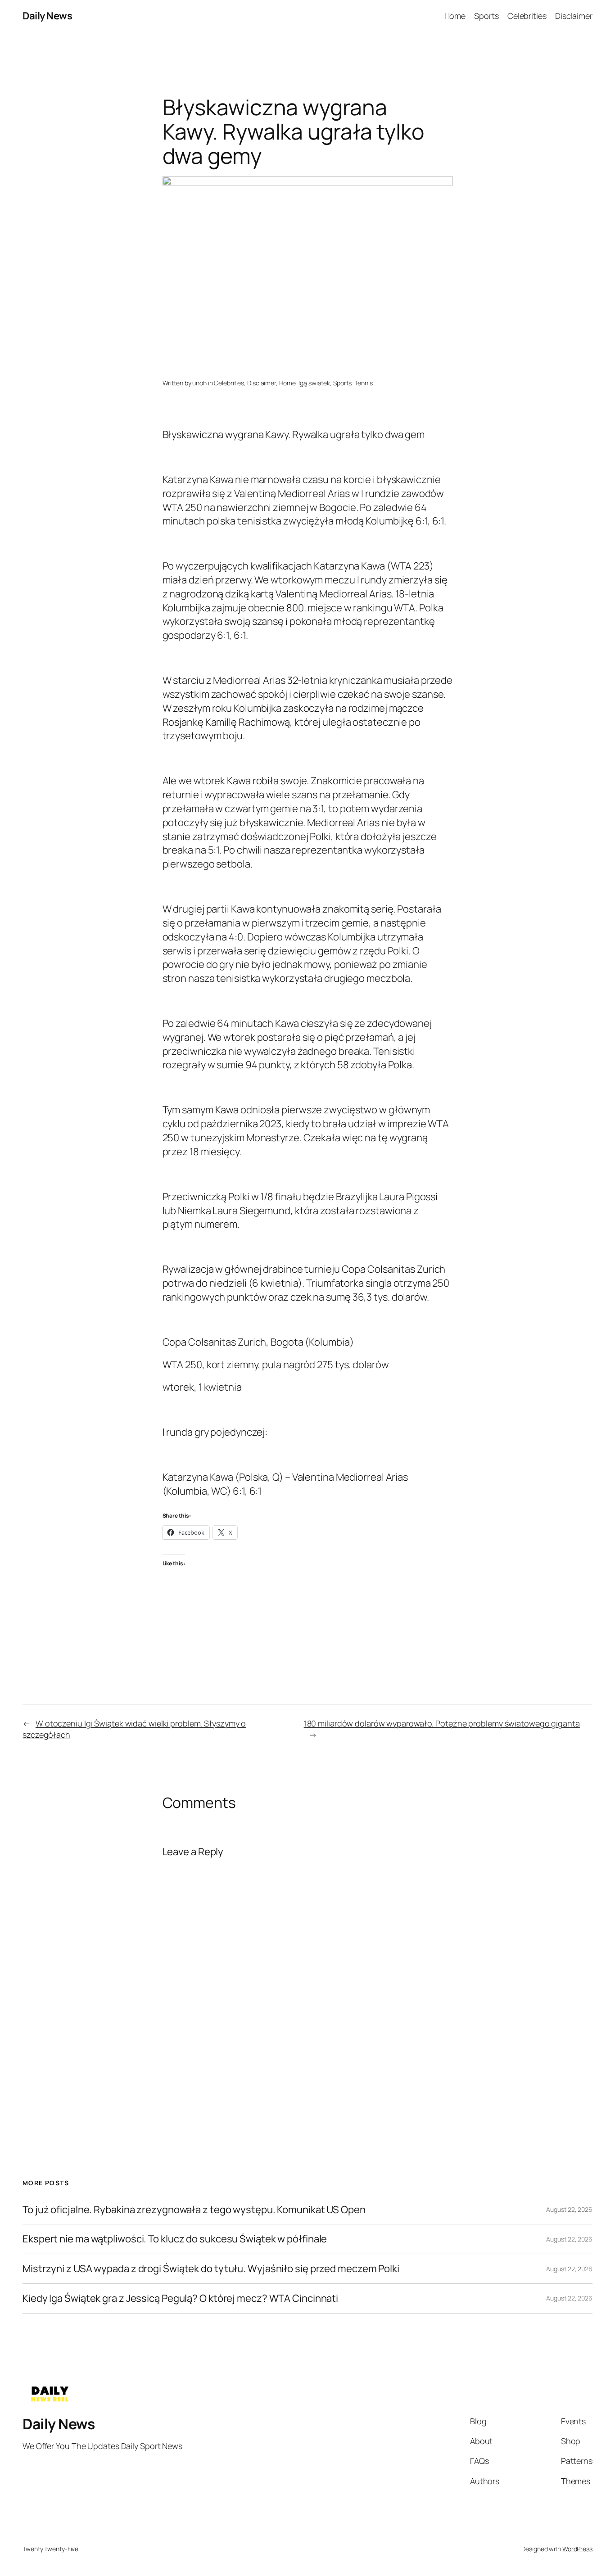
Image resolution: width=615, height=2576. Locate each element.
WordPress (577, 2549)
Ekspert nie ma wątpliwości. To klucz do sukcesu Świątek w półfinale (175, 2239)
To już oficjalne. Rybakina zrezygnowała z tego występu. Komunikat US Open (194, 2210)
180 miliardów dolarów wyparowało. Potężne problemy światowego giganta (442, 1723)
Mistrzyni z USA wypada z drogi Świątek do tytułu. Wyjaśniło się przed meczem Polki (211, 2269)
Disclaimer (262, 383)
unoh (199, 383)
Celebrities (229, 383)
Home (287, 383)
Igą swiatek (314, 383)
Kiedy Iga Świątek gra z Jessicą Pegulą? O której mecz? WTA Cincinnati (180, 2298)
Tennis (363, 383)
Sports (342, 383)
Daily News (47, 16)
